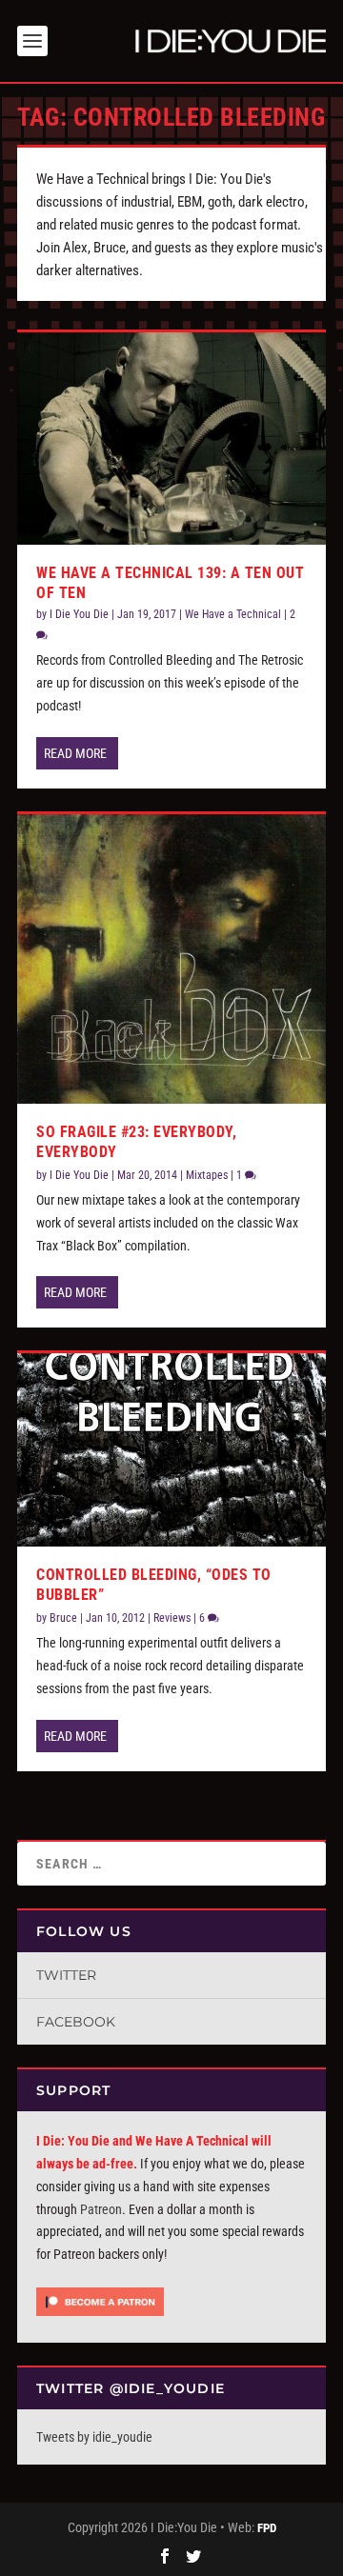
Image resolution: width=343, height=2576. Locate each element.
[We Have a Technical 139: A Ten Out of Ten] (171, 438)
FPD (267, 2528)
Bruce (63, 1618)
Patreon (101, 2209)
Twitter (66, 1975)
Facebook (76, 2022)
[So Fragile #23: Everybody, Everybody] (171, 959)
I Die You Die (79, 614)
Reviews (172, 1618)
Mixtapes (207, 1175)
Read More (75, 753)
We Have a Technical (233, 614)
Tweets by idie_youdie (94, 2437)
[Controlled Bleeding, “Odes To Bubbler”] (171, 1450)
